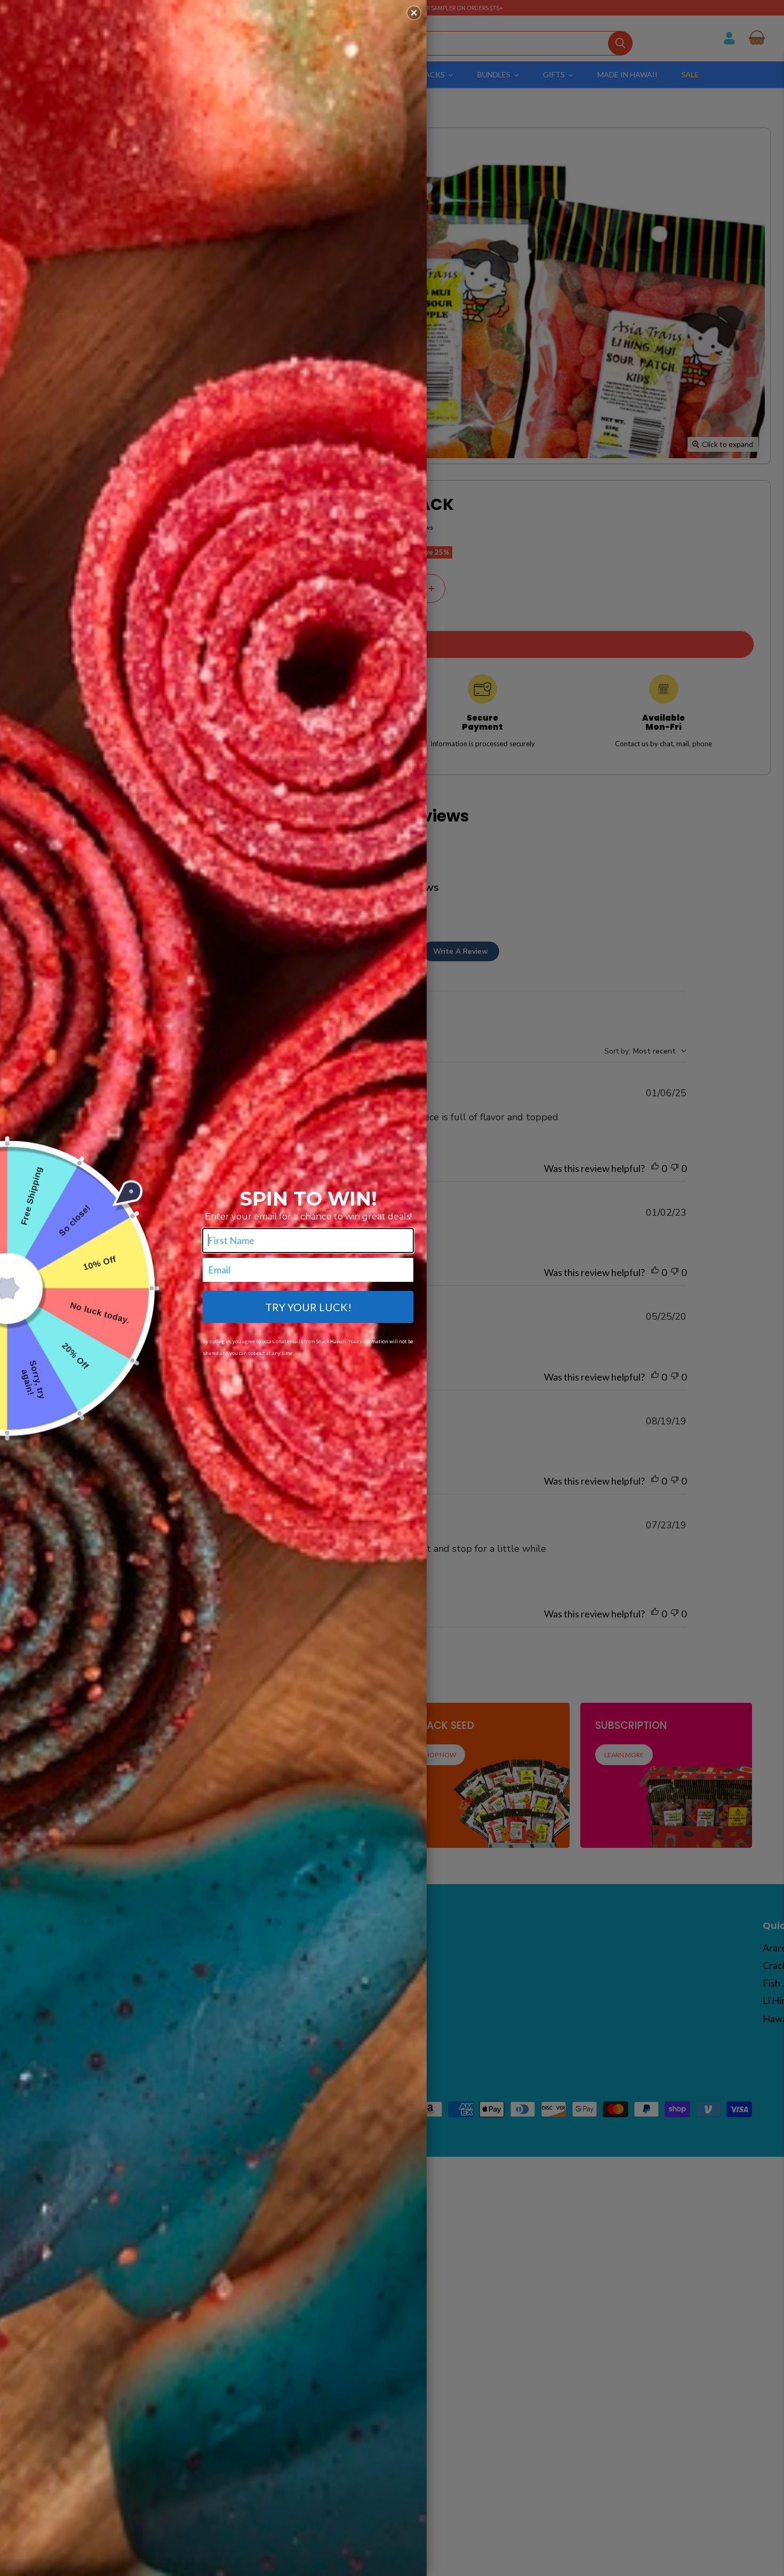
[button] (414, 13)
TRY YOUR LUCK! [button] (308, 1307)
